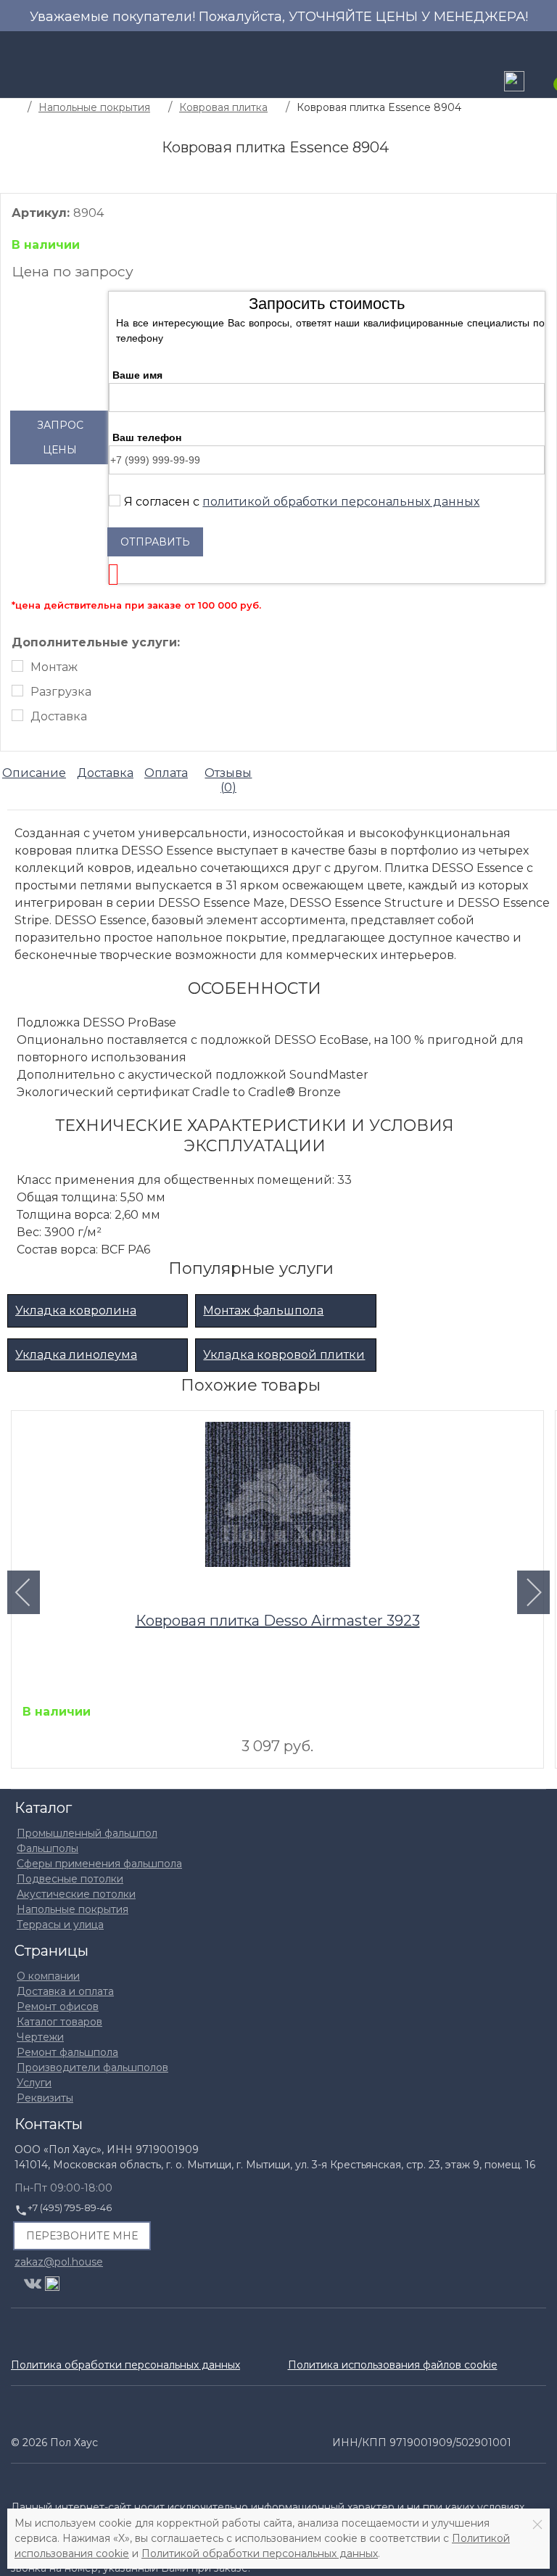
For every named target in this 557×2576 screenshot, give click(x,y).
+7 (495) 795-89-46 (70, 2208)
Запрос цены (60, 437)
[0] (546, 83)
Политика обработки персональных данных (125, 2365)
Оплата (166, 773)
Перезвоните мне (82, 2236)
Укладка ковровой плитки (284, 1355)
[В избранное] (525, 1427)
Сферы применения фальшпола (99, 1864)
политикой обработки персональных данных (341, 502)
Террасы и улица (60, 1925)
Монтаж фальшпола (263, 1310)
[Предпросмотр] (278, 1498)
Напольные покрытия (73, 1909)
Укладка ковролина (76, 1310)
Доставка (59, 716)
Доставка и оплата (65, 1991)
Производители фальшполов (92, 2067)
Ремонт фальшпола (67, 2052)
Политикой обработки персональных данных (260, 2554)
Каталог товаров (59, 2022)
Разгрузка (61, 692)
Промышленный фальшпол (87, 1833)
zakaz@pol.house (59, 2261)
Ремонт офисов (58, 2007)
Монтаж (54, 667)
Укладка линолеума (76, 1355)
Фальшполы (48, 1848)
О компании (48, 1976)
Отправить (155, 542)
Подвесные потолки (70, 1879)
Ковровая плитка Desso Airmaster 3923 (278, 1621)
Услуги (34, 2083)
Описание (34, 773)
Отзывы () (228, 781)
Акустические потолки (76, 1894)
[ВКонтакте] (33, 2284)
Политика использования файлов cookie (393, 2365)
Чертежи (40, 2037)
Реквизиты (45, 2098)
